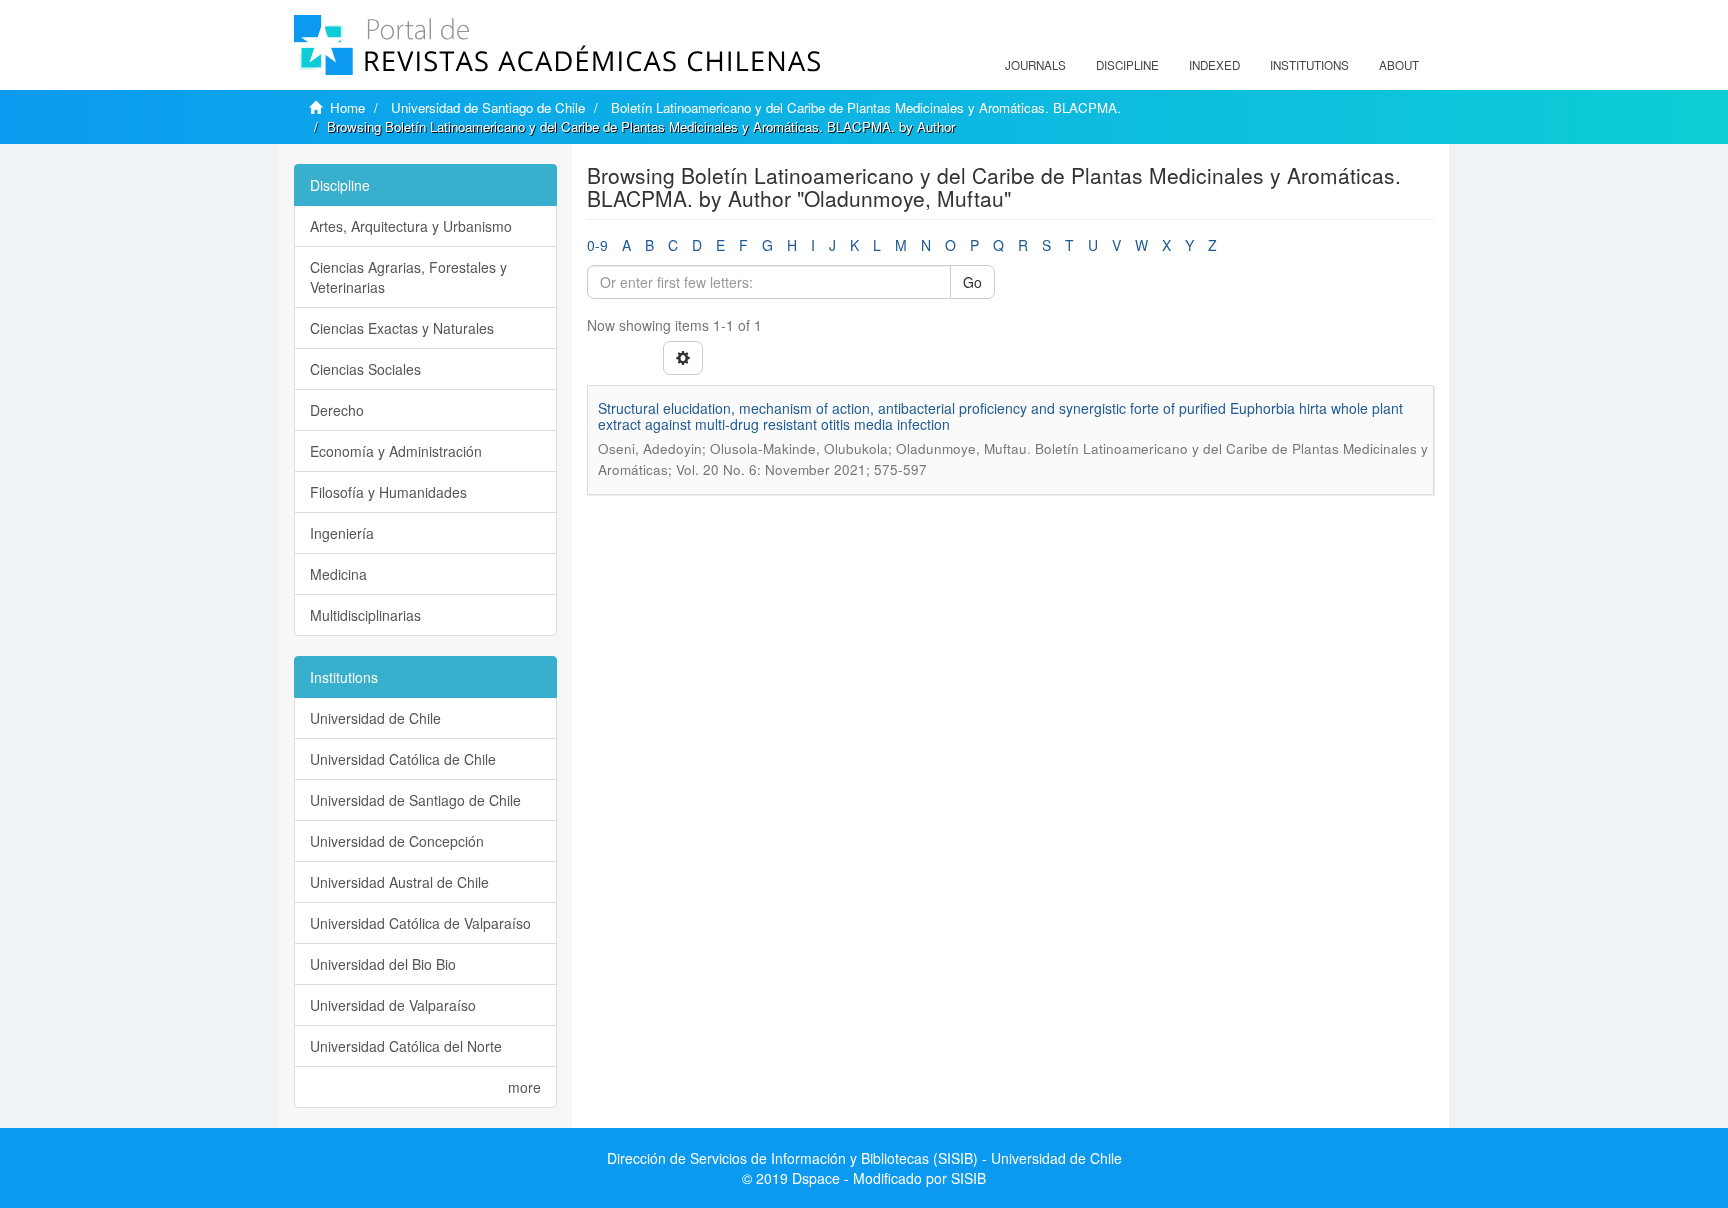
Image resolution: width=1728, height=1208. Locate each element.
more (524, 1087)
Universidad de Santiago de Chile (488, 107)
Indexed (1214, 65)
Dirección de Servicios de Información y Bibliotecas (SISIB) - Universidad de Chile (864, 1158)
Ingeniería (342, 533)
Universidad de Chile (375, 718)
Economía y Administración (396, 451)
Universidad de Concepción (397, 841)
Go (972, 282)
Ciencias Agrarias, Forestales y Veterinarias (408, 277)
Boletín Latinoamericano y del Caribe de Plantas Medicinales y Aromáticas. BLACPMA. (866, 107)
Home (347, 107)
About (1399, 65)
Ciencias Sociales (365, 369)
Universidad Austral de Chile (399, 882)
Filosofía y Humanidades (388, 492)
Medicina (338, 574)
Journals (1035, 65)
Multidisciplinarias (365, 615)
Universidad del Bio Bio (383, 964)
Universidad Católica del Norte (406, 1046)
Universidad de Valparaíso (393, 1005)
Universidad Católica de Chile (403, 759)
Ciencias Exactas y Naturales (402, 328)
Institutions (1309, 65)
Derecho (337, 410)
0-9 (597, 245)
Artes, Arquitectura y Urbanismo (411, 226)
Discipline (1127, 65)
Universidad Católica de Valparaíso (420, 923)
